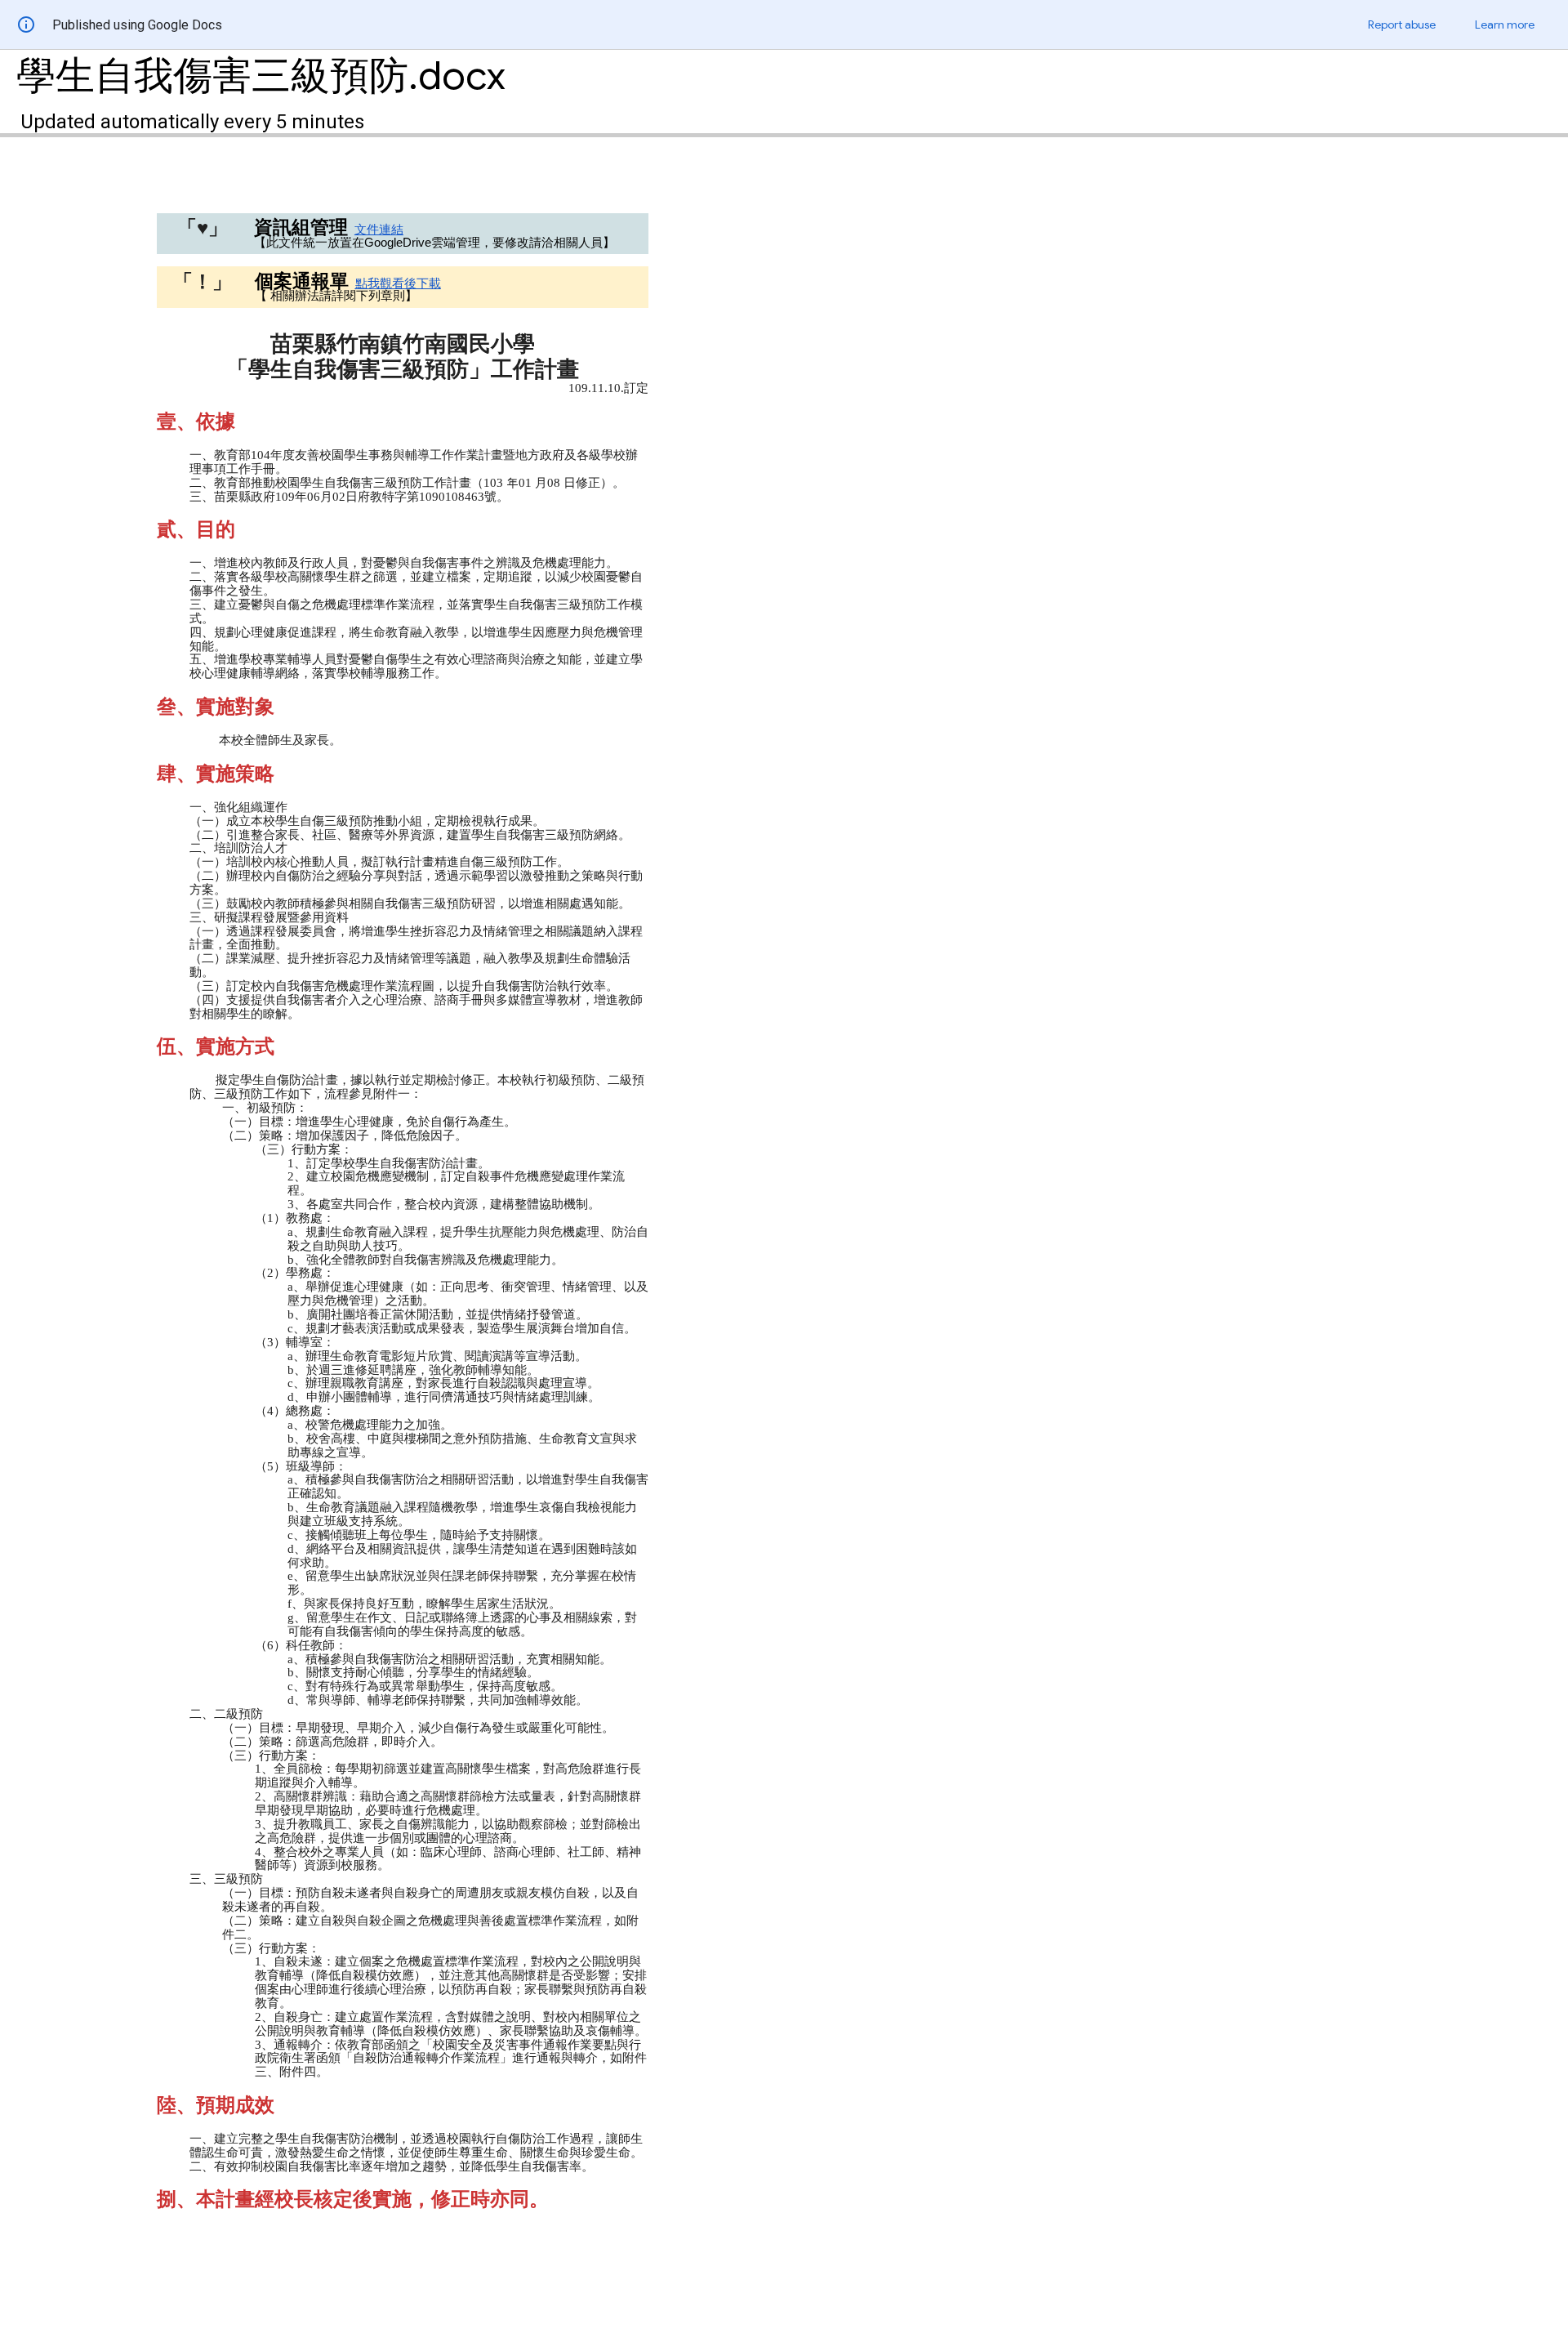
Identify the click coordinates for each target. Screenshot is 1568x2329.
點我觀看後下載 (398, 283)
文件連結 (379, 230)
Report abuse (1402, 25)
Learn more (1505, 25)
